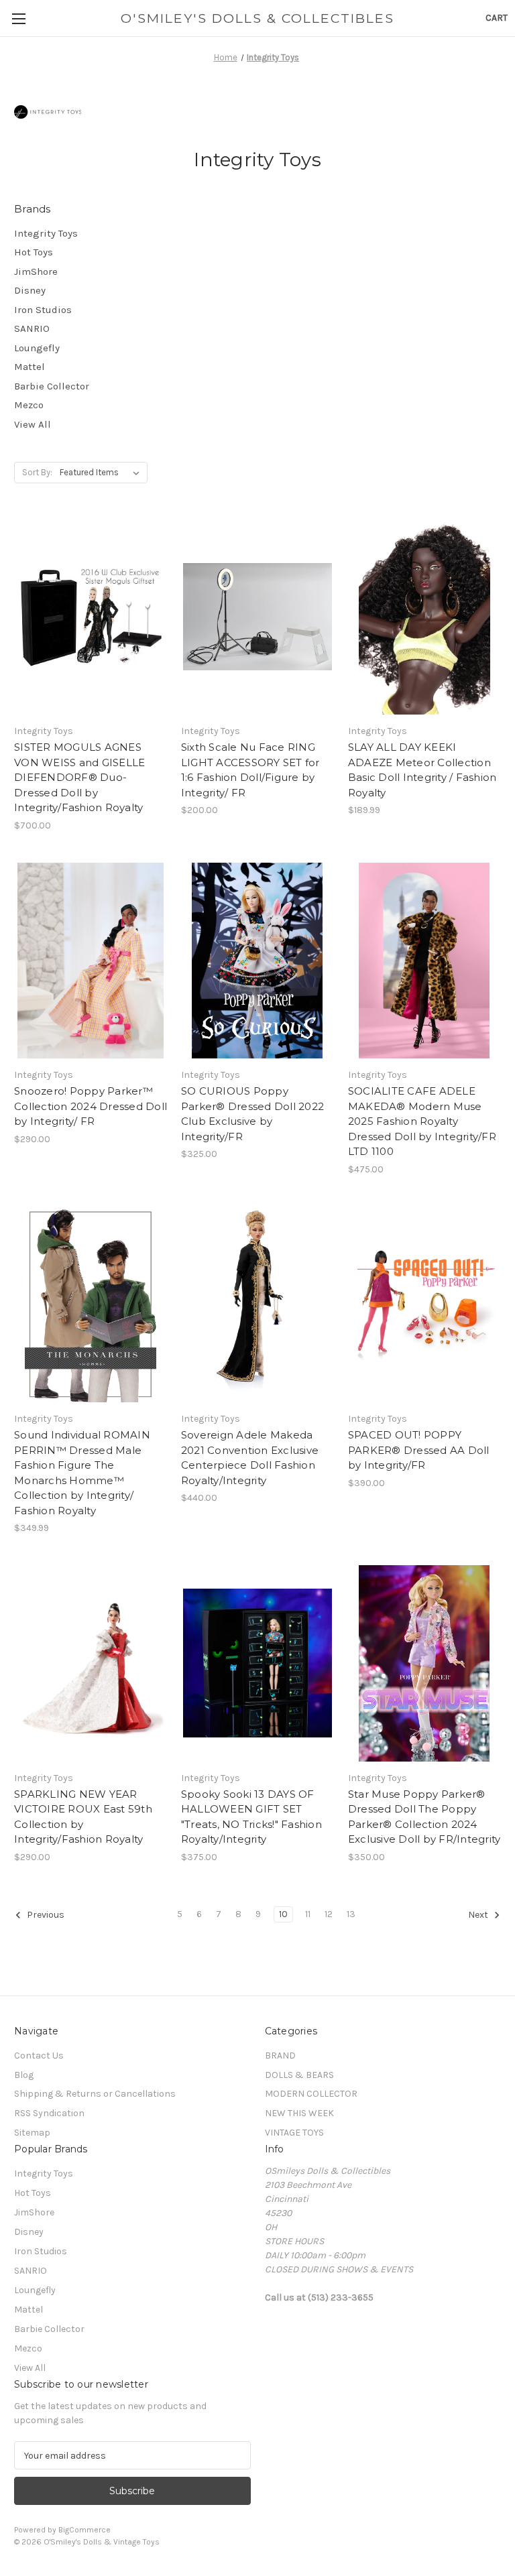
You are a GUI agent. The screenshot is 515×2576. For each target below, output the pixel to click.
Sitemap (32, 2133)
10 (283, 1914)
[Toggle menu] (18, 18)
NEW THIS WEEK (299, 2113)
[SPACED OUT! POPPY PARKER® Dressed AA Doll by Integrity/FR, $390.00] (424, 1305)
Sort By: (37, 472)
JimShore (36, 271)
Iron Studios (43, 310)
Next (479, 1915)
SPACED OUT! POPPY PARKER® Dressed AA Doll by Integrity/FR (419, 1450)
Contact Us (39, 2056)
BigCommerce (84, 2530)
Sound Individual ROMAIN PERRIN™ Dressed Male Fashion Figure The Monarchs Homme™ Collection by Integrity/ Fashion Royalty (82, 1473)
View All (33, 424)
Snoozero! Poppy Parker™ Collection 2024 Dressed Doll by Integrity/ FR (91, 1106)
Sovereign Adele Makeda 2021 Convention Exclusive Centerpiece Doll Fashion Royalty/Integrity (250, 1458)
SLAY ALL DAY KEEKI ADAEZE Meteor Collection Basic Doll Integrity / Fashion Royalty (422, 770)
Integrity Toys (46, 233)
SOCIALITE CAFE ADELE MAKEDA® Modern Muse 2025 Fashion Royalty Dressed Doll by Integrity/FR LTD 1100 (422, 1121)
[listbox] (102, 473)
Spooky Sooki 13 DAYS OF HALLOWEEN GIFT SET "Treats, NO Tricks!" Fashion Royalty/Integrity (251, 1817)
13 (351, 1914)
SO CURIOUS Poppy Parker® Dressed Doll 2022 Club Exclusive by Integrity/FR (252, 1114)
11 (308, 1914)
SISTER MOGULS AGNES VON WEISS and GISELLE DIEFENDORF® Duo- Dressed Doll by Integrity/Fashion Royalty (79, 777)
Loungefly (37, 348)
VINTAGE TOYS (294, 2133)
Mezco (29, 405)
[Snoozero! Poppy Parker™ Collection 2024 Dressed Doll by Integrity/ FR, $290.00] (91, 961)
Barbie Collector (52, 386)
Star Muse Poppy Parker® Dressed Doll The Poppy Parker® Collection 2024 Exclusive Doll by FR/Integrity (424, 1817)
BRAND (280, 2056)
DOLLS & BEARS (299, 2075)
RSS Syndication (49, 2113)
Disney (30, 290)
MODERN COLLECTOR (311, 2094)
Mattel (30, 367)
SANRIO (32, 328)
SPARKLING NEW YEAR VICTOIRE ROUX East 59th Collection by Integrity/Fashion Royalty (83, 1817)
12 (329, 1914)
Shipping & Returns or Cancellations (95, 2094)
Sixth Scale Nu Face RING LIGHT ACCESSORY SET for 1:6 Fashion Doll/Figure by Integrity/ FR (250, 770)
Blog (24, 2075)
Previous (45, 1915)
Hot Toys (34, 252)
